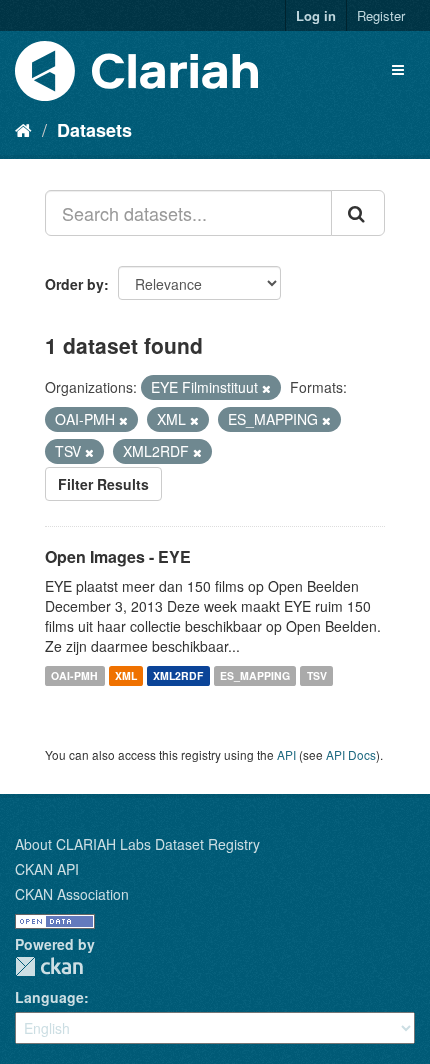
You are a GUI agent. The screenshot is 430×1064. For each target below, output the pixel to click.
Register (381, 15)
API (286, 754)
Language (49, 997)
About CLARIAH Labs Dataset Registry (137, 844)
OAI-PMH (74, 675)
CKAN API (47, 869)
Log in (316, 15)
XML (126, 675)
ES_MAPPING (255, 675)
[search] (358, 213)
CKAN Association (72, 894)
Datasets (94, 130)
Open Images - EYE (118, 556)
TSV (317, 675)
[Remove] (266, 388)
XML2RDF (178, 675)
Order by (74, 284)
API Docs (351, 754)
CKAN (49, 966)
